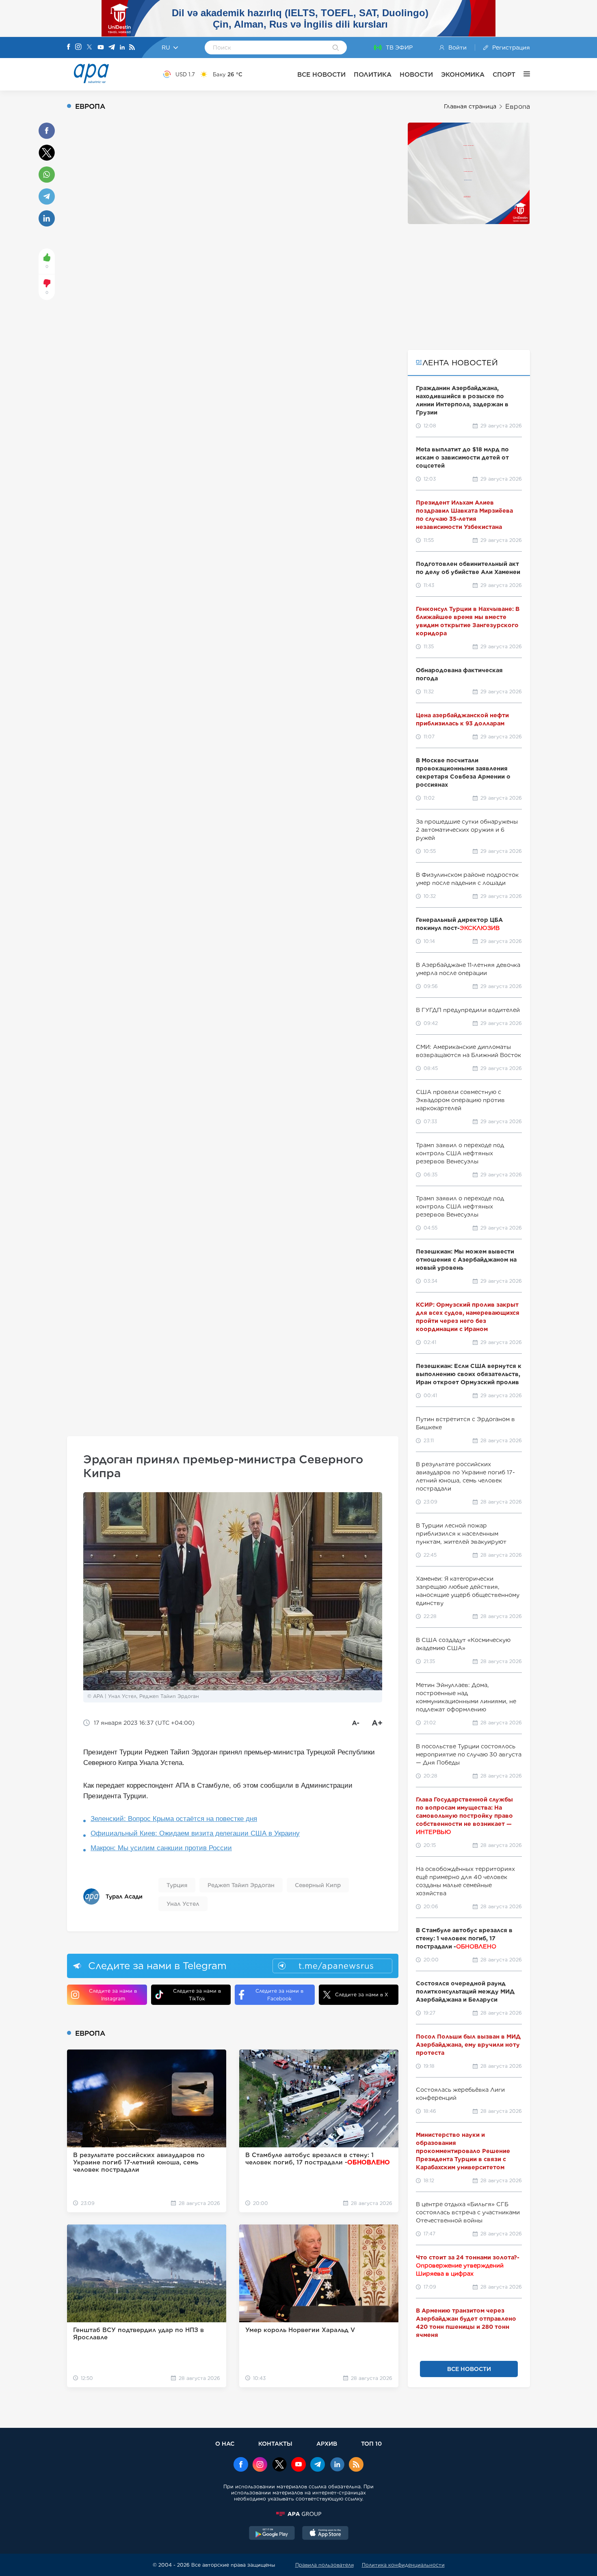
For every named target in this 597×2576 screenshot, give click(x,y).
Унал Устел (183, 1904)
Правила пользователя (324, 2565)
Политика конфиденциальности (403, 2565)
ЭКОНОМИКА (463, 74)
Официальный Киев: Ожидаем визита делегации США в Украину (195, 1833)
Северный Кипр (318, 1885)
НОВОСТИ (416, 74)
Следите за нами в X (362, 1995)
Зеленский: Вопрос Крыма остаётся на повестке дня (174, 1819)
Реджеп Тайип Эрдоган (241, 1885)
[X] (89, 48)
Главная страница (470, 106)
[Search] (336, 48)
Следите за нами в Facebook (279, 1995)
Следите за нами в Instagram (113, 1995)
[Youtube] (101, 48)
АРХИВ (327, 2443)
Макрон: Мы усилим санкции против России (161, 1848)
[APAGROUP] (298, 2514)
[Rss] (132, 48)
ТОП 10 (371, 2443)
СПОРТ (504, 74)
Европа (518, 107)
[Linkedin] (122, 48)
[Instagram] (78, 47)
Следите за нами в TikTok (197, 1995)
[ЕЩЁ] (523, 74)
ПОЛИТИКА (373, 74)
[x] (279, 2465)
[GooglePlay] (272, 2534)
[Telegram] (112, 48)
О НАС (225, 2443)
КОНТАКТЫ (275, 2443)
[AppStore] (325, 2534)
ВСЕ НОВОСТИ (321, 74)
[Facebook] (69, 47)
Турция (177, 1885)
